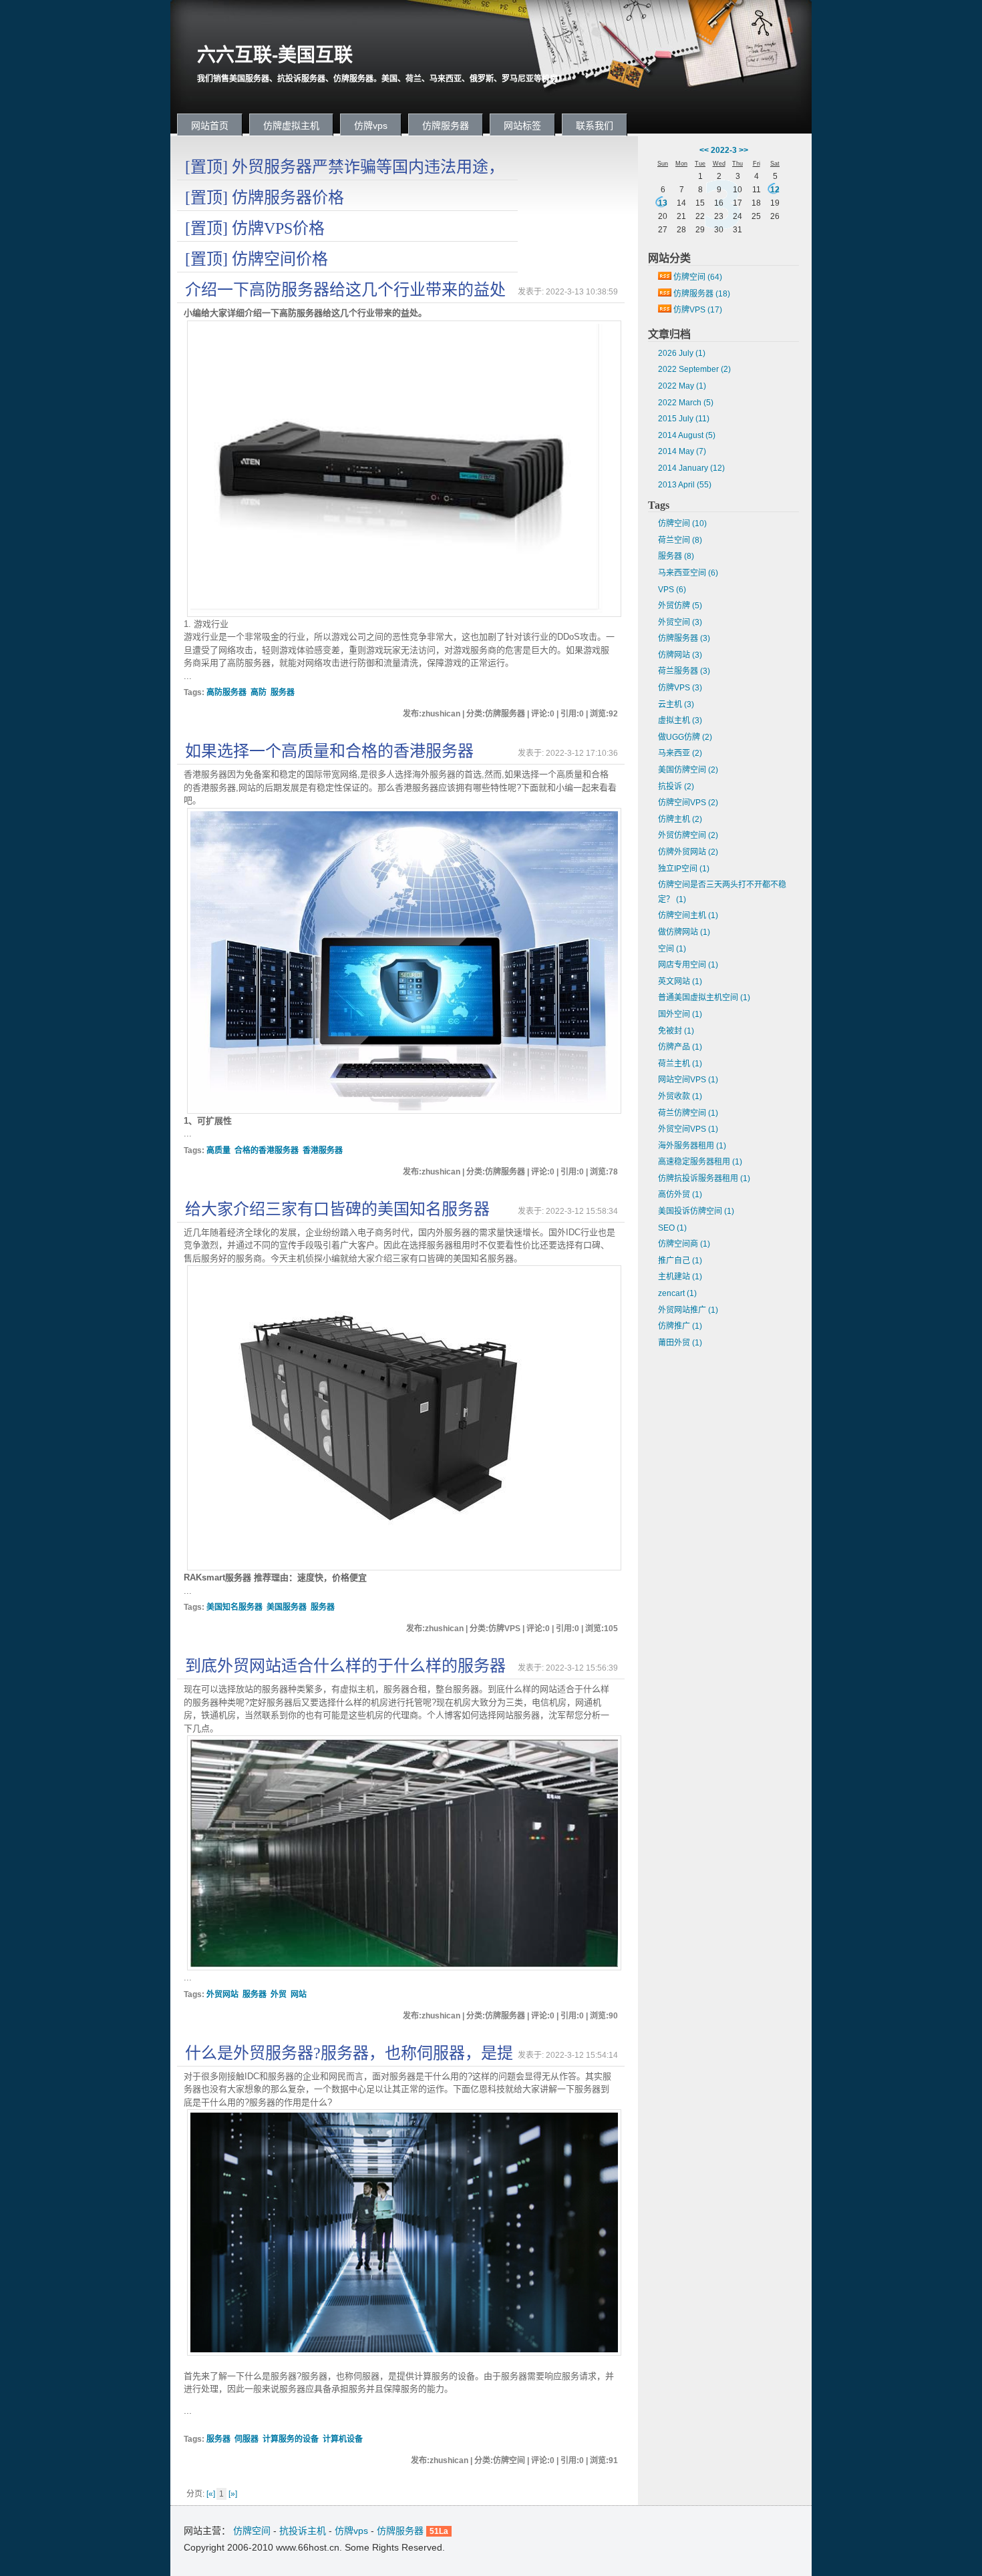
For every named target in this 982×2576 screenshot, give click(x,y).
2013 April (685, 485)
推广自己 (680, 1261)
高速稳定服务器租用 (700, 1162)
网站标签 (522, 126)
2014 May (682, 451)
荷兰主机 (680, 1064)
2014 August (687, 435)
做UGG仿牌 (685, 737)
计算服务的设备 (291, 2439)
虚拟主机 (680, 720)
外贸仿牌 (680, 606)
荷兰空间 (680, 540)
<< (704, 150)
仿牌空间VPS (688, 803)
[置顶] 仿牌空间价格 (257, 259)
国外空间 (680, 1014)
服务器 (283, 692)
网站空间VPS (688, 1080)
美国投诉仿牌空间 (696, 1211)
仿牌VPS (698, 310)
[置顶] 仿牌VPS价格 (255, 228)
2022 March (686, 403)
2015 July (684, 419)
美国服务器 (287, 1607)
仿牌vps (371, 126)
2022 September (694, 369)
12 (775, 190)
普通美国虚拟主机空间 (704, 998)
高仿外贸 (680, 1195)
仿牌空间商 (684, 1244)
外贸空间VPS (688, 1129)
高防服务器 (226, 692)
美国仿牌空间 (688, 770)
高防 (259, 692)
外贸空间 (680, 622)
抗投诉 (676, 787)
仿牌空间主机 (688, 915)
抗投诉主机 (303, 2531)
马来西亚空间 (688, 573)
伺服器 (247, 2439)
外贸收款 (680, 1096)
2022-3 (724, 150)
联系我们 (595, 126)
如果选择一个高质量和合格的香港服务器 (329, 751)
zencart (677, 1293)
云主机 (676, 704)
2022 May (682, 386)
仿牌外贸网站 (688, 852)
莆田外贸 (680, 1343)
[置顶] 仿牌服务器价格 (265, 198)
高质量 (218, 1150)
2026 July (682, 353)
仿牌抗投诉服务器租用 (704, 1178)
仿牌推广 (680, 1326)
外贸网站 (222, 1994)
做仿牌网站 (684, 932)
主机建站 (680, 1277)
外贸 (279, 1994)
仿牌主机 (680, 819)
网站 (299, 1994)
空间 (672, 949)
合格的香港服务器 (267, 1150)
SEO (672, 1228)
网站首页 (210, 126)
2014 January (691, 468)
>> (744, 150)
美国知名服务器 (234, 1607)
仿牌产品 (680, 1047)
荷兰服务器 (684, 671)
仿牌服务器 (446, 126)
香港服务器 (323, 1150)
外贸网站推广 (688, 1310)
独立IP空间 (684, 869)
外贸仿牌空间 (688, 835)
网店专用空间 (688, 965)
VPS (672, 590)
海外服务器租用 (692, 1146)
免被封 (676, 1031)
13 (663, 203)
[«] (211, 2494)
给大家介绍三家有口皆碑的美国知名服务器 (337, 1209)
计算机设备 (343, 2439)
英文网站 (680, 982)
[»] (233, 2494)
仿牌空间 (698, 277)
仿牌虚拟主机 (291, 126)
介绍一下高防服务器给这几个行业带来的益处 (345, 290)
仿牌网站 (680, 655)
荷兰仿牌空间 (688, 1113)
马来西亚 (680, 753)
